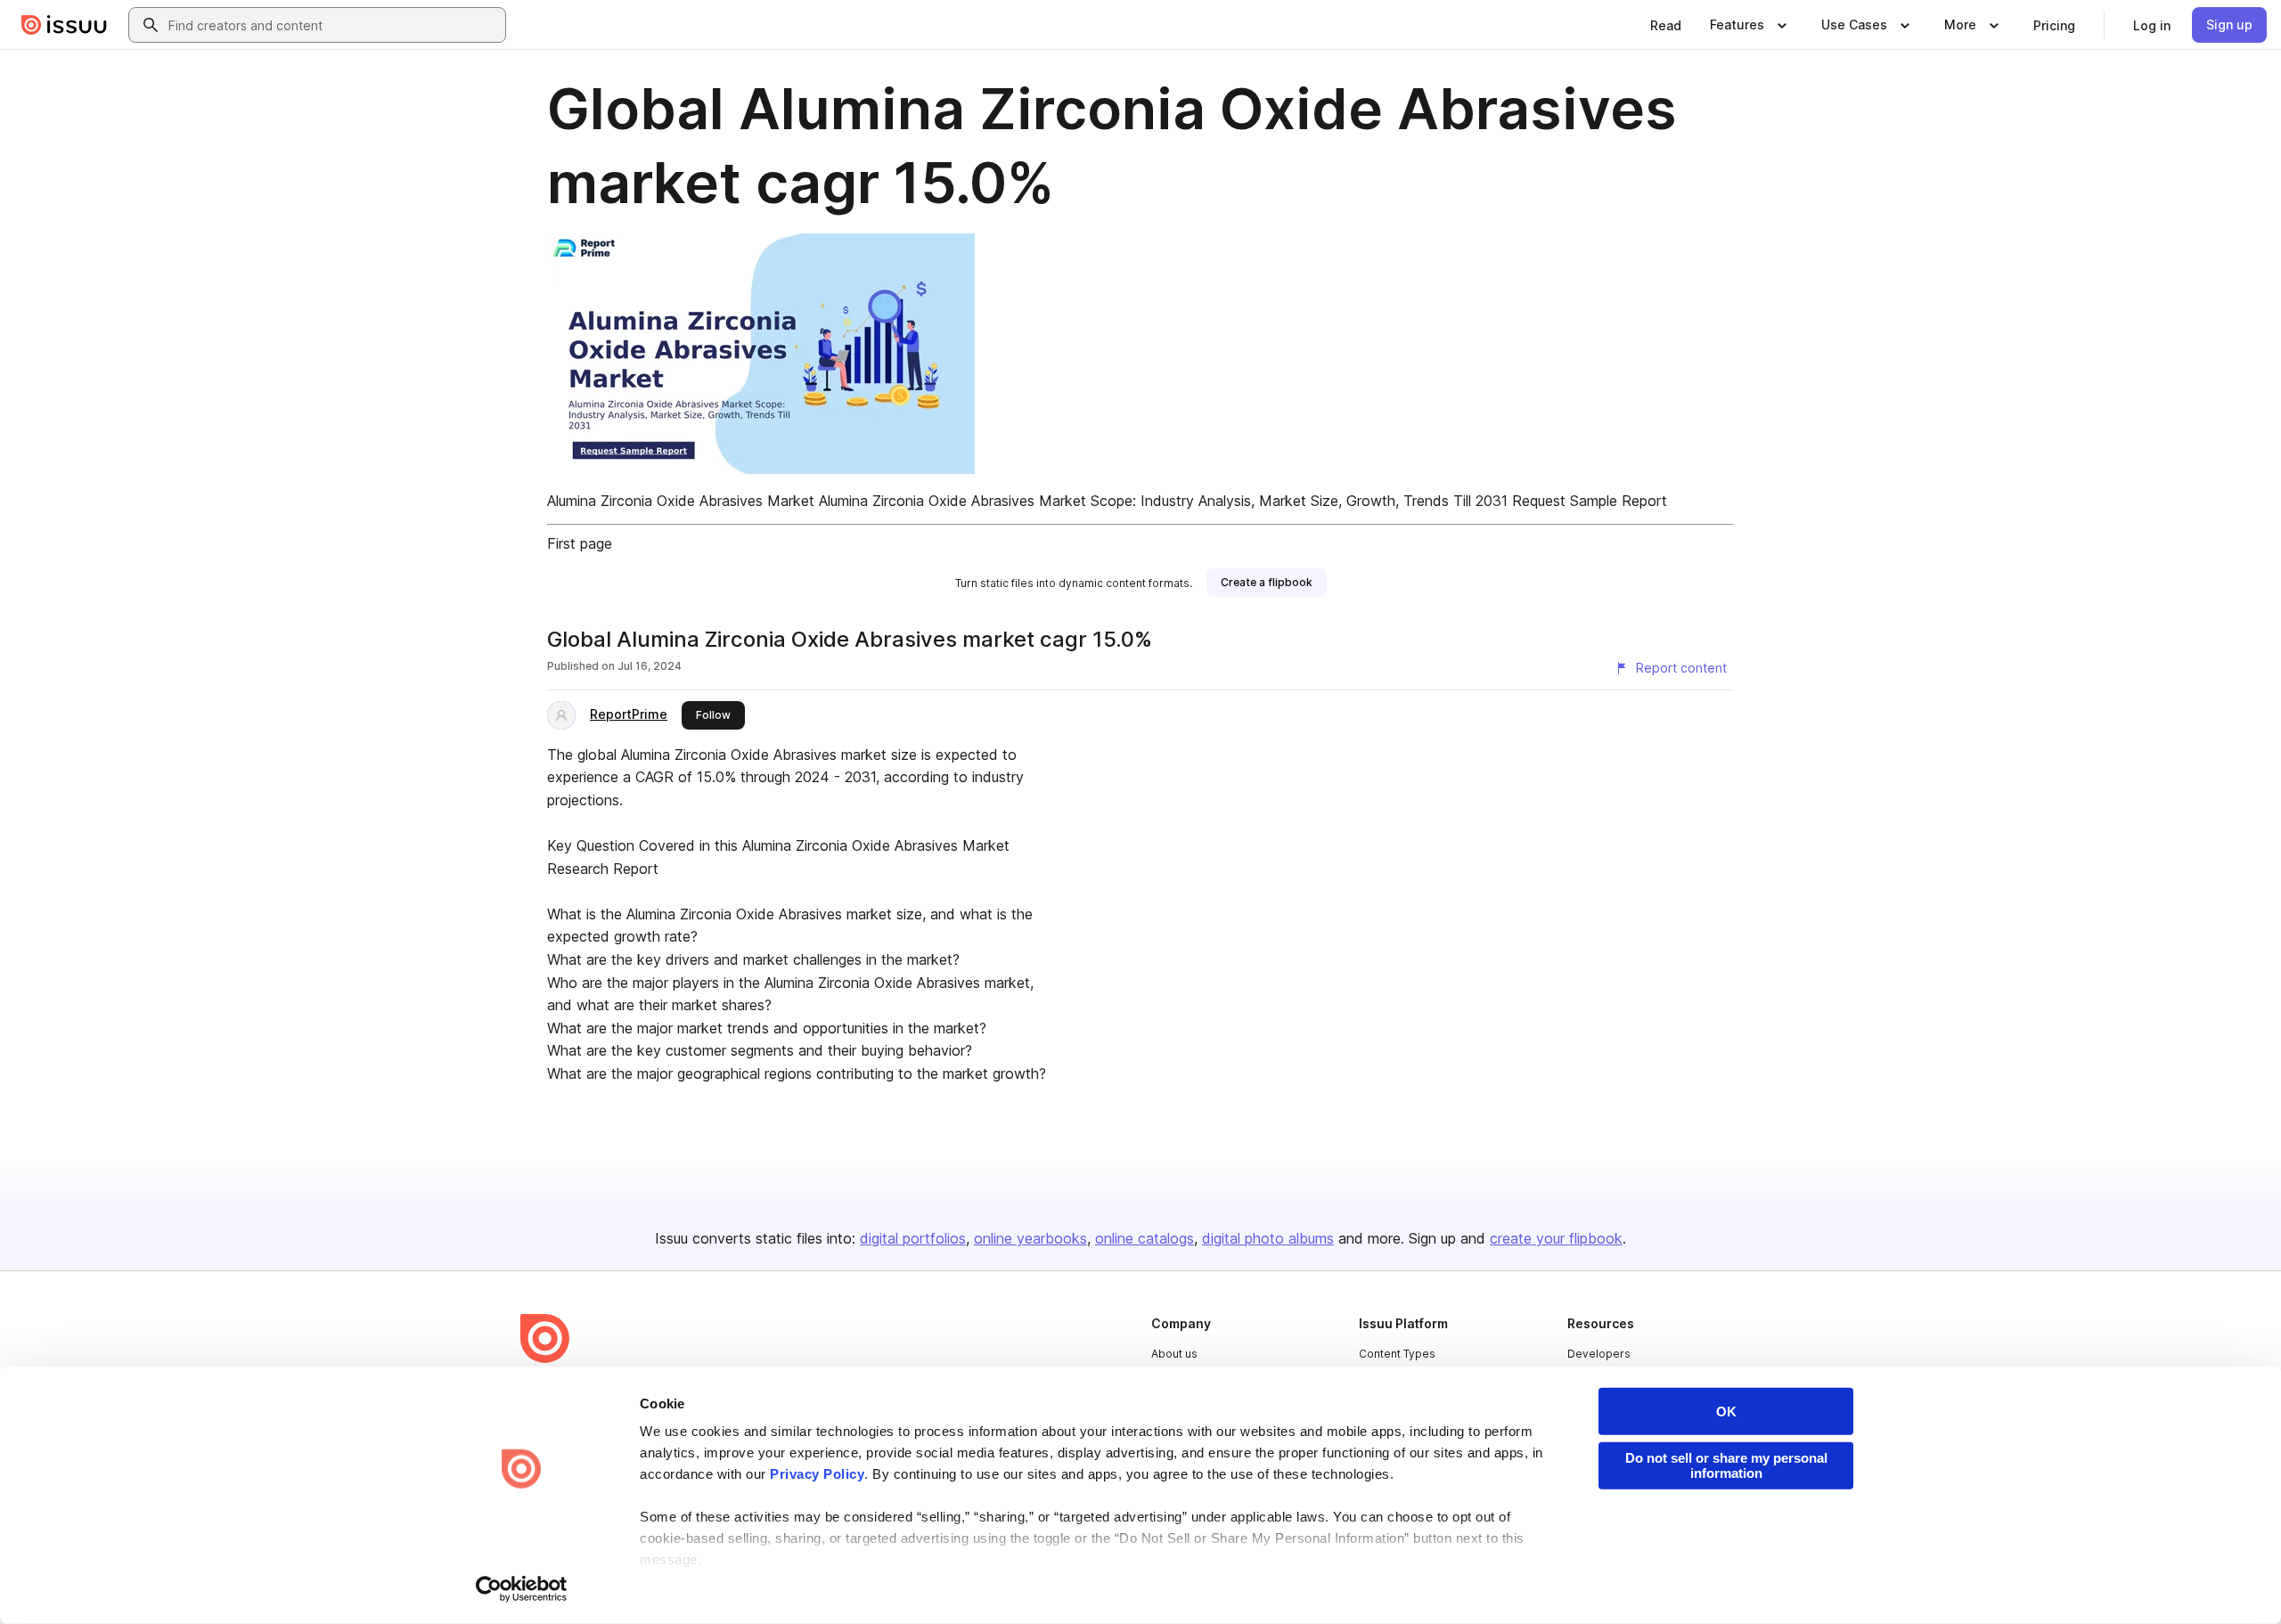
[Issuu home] (64, 25)
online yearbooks (1030, 1238)
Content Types (1397, 1354)
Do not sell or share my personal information (1726, 1465)
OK (1726, 1412)
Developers (1599, 1354)
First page (580, 543)
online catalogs (1145, 1238)
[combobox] (333, 25)
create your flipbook (1556, 1238)
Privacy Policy (817, 1474)
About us (1174, 1354)
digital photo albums (1268, 1238)
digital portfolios (913, 1238)
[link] (1666, 25)
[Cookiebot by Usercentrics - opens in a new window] (522, 1589)
